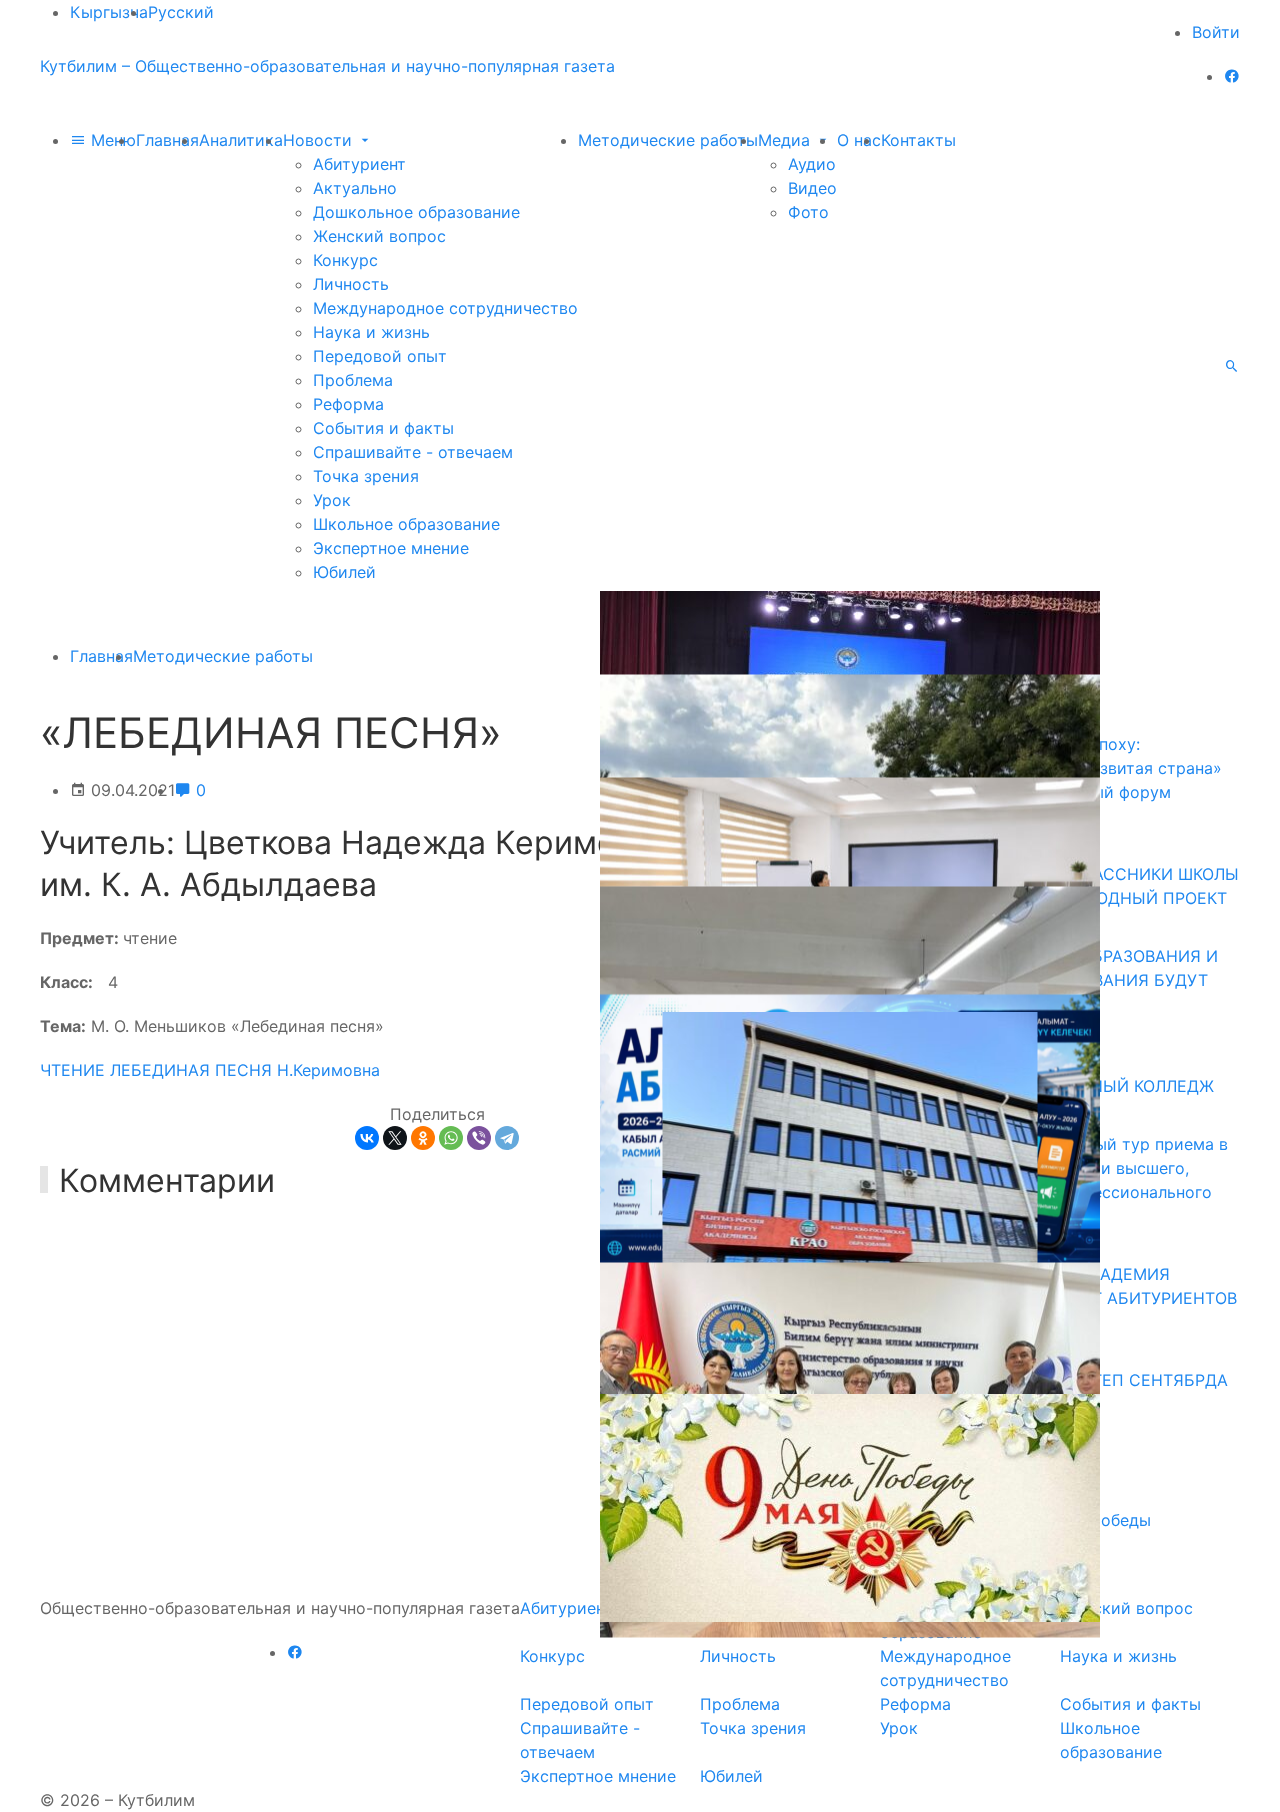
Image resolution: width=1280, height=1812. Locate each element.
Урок (332, 500)
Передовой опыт (380, 356)
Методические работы (668, 140)
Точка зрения (366, 476)
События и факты (383, 428)
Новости (320, 140)
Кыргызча (109, 12)
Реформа (348, 404)
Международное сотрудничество (445, 308)
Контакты (918, 140)
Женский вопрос (379, 236)
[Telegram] (507, 1138)
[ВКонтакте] (367, 1138)
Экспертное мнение (391, 548)
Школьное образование (406, 524)
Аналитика (241, 140)
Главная (167, 140)
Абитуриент (359, 164)
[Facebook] (1232, 76)
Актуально (355, 188)
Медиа (786, 140)
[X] (395, 1138)
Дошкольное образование (416, 212)
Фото (808, 212)
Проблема (353, 380)
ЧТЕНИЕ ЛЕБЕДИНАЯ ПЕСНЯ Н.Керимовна (210, 1070)
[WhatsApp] (451, 1138)
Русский (181, 12)
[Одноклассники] (423, 1138)
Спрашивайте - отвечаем (413, 452)
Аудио (812, 164)
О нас (859, 140)
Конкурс (345, 260)
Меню (111, 140)
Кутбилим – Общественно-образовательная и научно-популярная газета (327, 66)
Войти (1216, 32)
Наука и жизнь (371, 332)
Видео (812, 188)
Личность (351, 284)
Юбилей (344, 572)
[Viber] (479, 1138)
